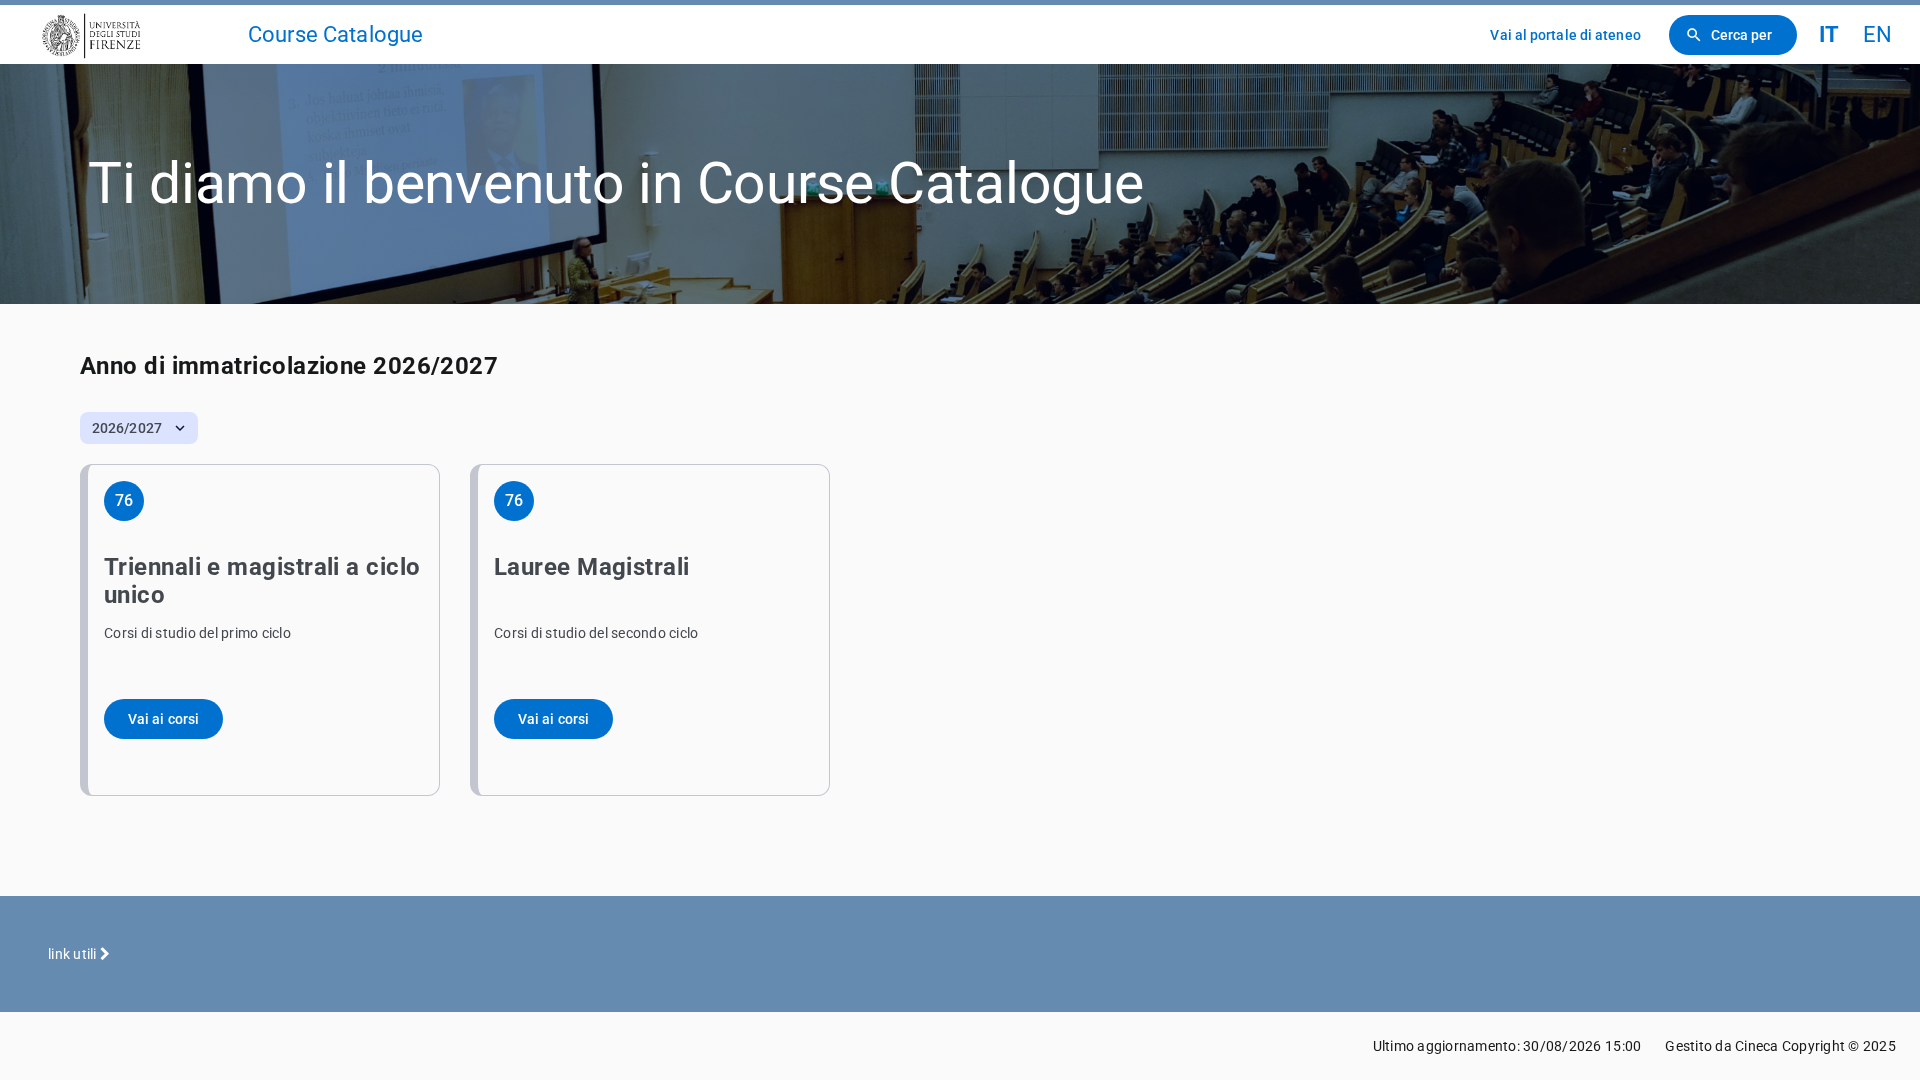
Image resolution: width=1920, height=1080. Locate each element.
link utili (74, 954)
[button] (139, 428)
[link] (132, 34)
